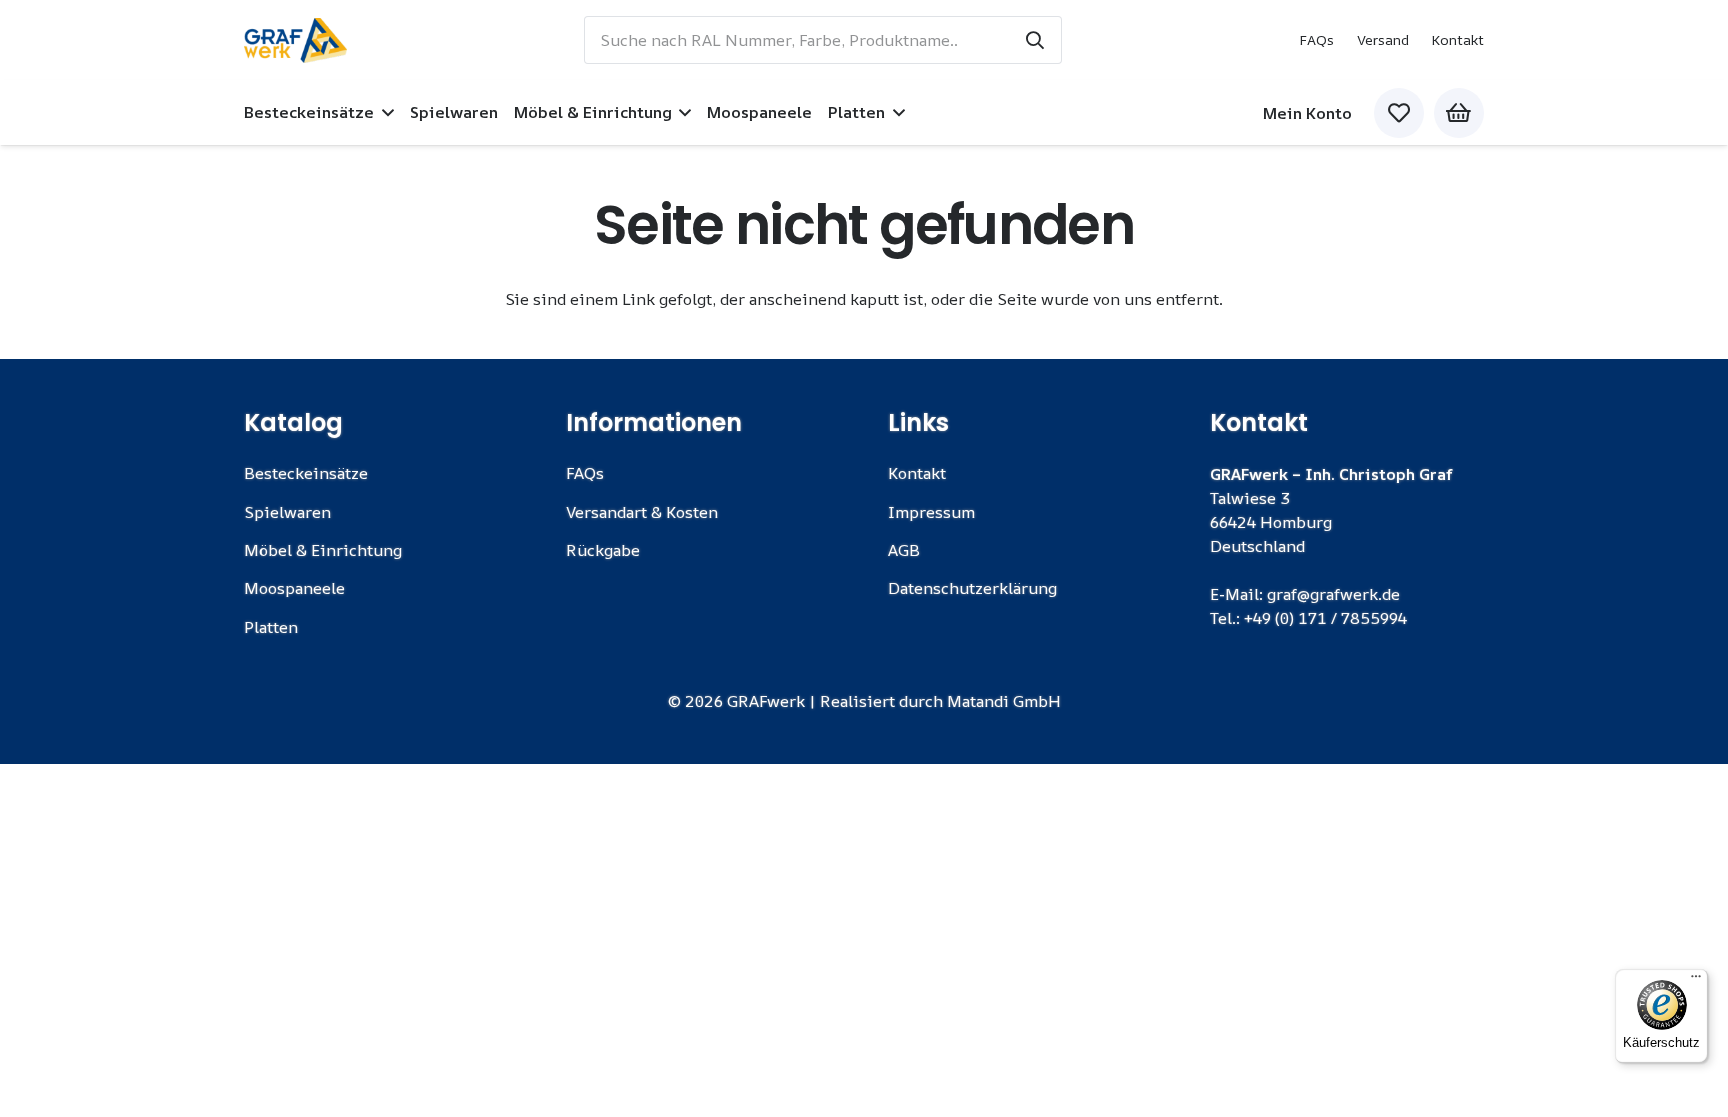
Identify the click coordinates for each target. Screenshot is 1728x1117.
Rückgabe (603, 550)
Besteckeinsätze (306, 473)
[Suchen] (1035, 40)
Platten (271, 627)
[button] (384, 112)
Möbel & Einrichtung (323, 550)
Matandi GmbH (1004, 701)
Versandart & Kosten (642, 512)
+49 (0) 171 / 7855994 (1325, 618)
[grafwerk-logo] (295, 40)
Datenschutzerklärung (972, 588)
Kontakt (1457, 39)
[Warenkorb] (1459, 113)
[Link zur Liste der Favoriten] (1399, 113)
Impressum (931, 512)
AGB (904, 550)
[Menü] (1696, 981)
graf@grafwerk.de (1333, 594)
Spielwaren (287, 512)
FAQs (1316, 39)
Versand (1383, 39)
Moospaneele (294, 588)
